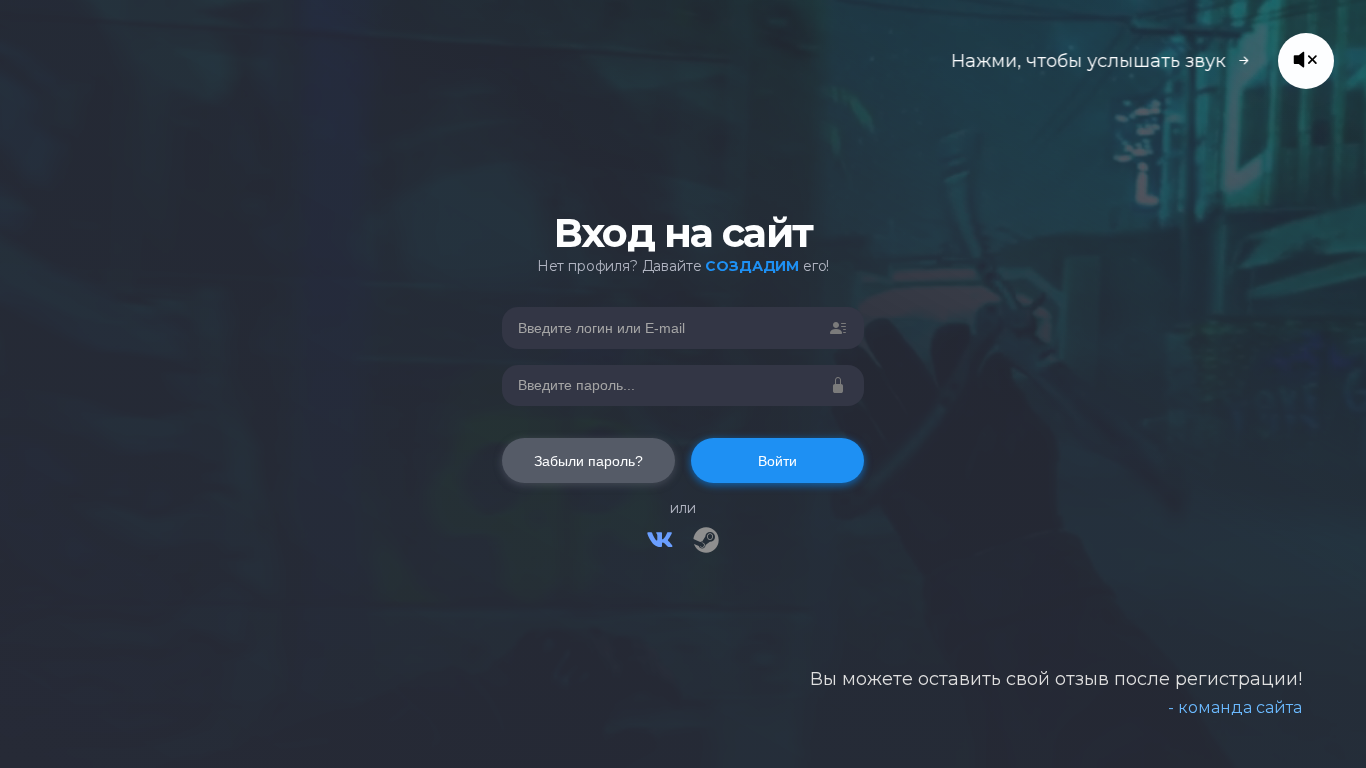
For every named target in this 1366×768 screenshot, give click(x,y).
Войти (777, 461)
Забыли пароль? (588, 461)
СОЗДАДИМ (752, 266)
